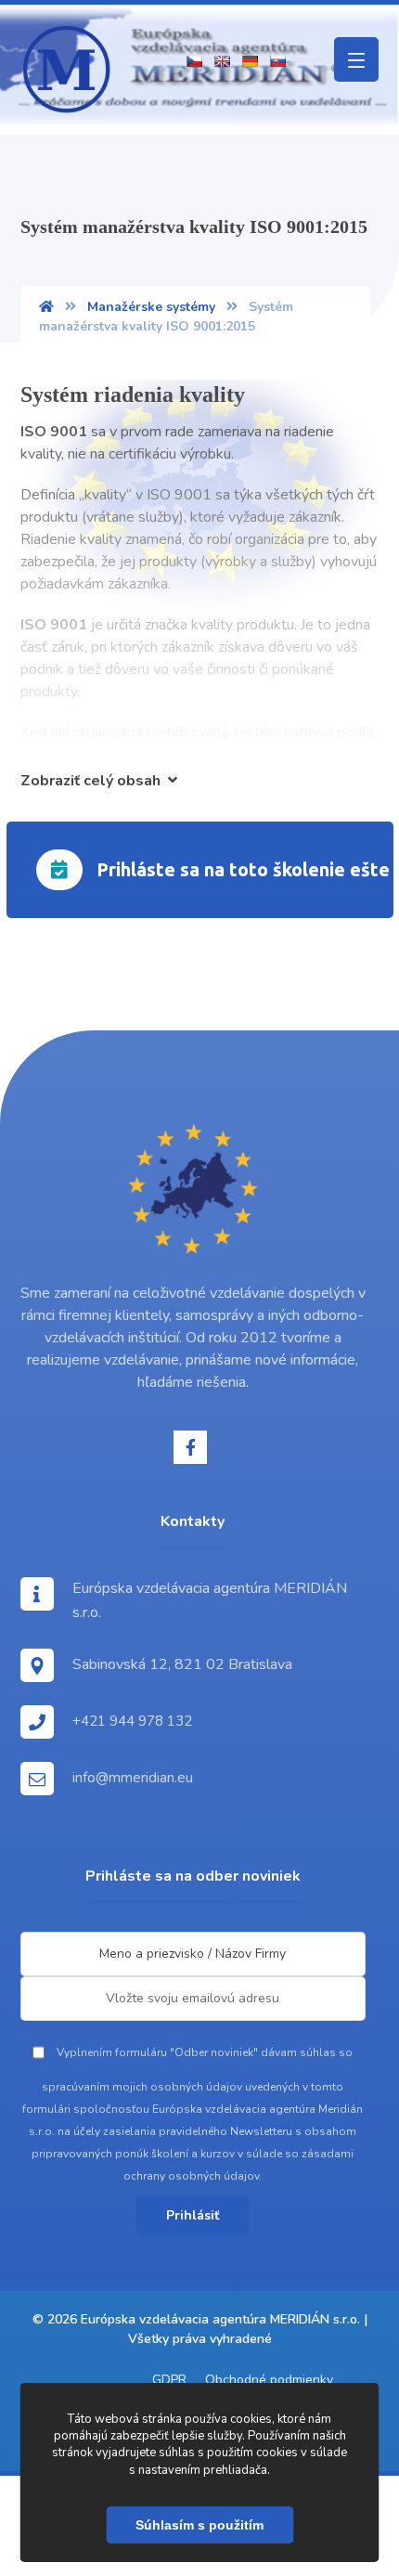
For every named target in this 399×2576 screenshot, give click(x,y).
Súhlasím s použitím (199, 2525)
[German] (250, 61)
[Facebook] (190, 1447)
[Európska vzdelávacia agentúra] (67, 70)
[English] (222, 61)
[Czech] (194, 61)
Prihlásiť (193, 2215)
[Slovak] (277, 61)
